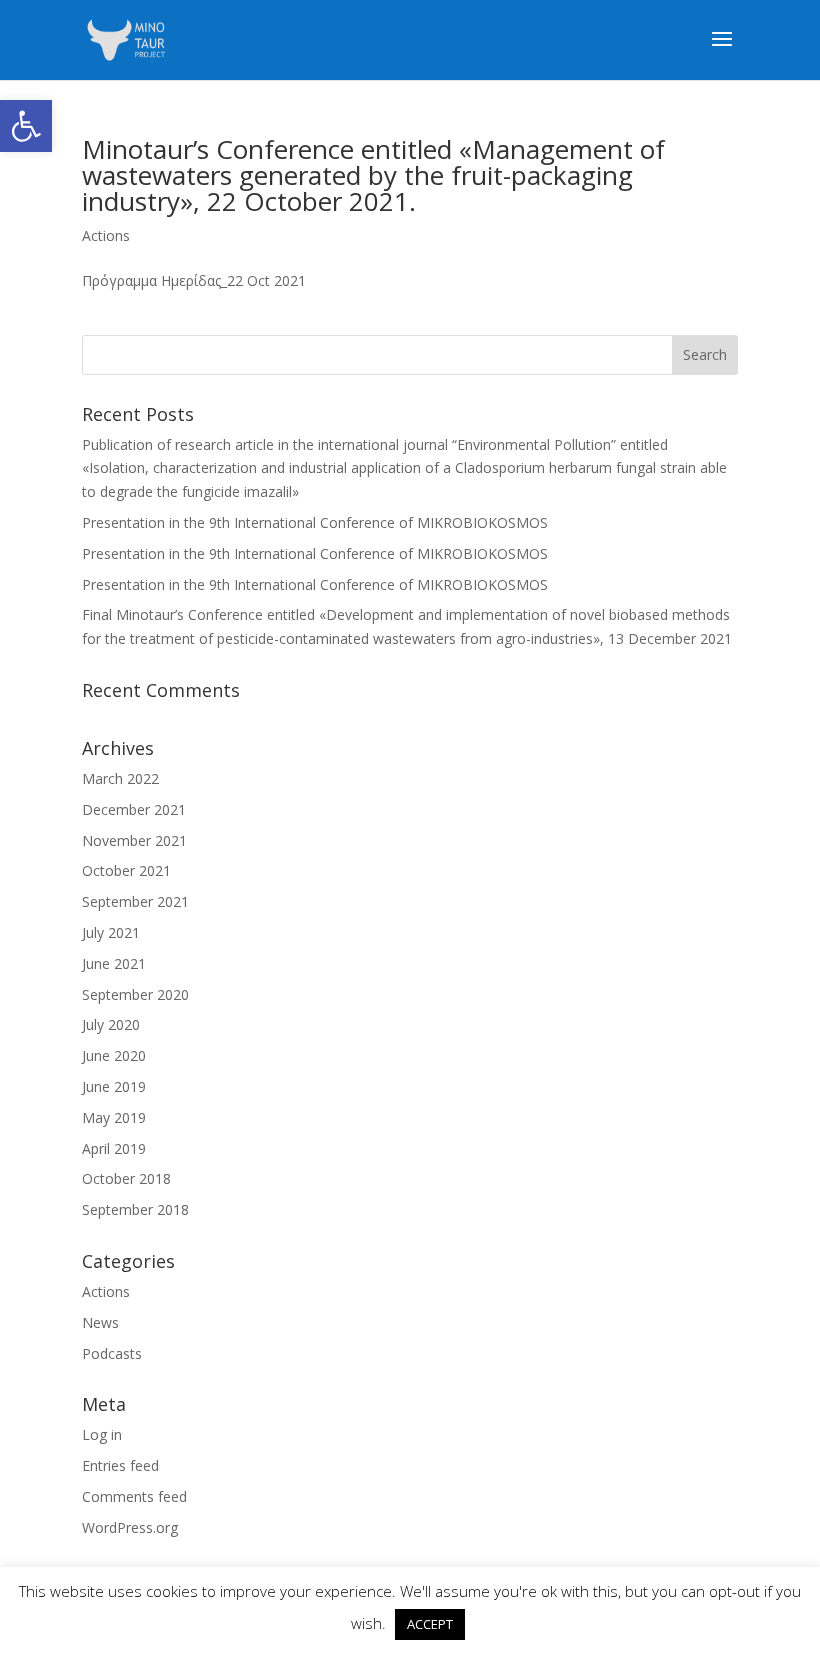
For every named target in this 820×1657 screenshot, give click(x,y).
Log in (102, 1434)
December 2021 (134, 809)
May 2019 (114, 1117)
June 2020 (114, 1055)
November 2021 (134, 840)
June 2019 (114, 1086)
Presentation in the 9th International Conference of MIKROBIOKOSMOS (315, 522)
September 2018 (135, 1209)
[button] (26, 126)
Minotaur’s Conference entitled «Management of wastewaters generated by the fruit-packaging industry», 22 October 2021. (373, 175)
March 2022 (120, 778)
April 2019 (114, 1148)
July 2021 (111, 932)
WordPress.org (130, 1527)
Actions (106, 235)
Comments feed (134, 1496)
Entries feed (120, 1465)
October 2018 (126, 1178)
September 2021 (135, 901)
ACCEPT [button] (430, 1624)
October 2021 (126, 870)
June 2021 (114, 963)
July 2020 (111, 1024)
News (100, 1322)
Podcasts (112, 1353)
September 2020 (135, 994)
